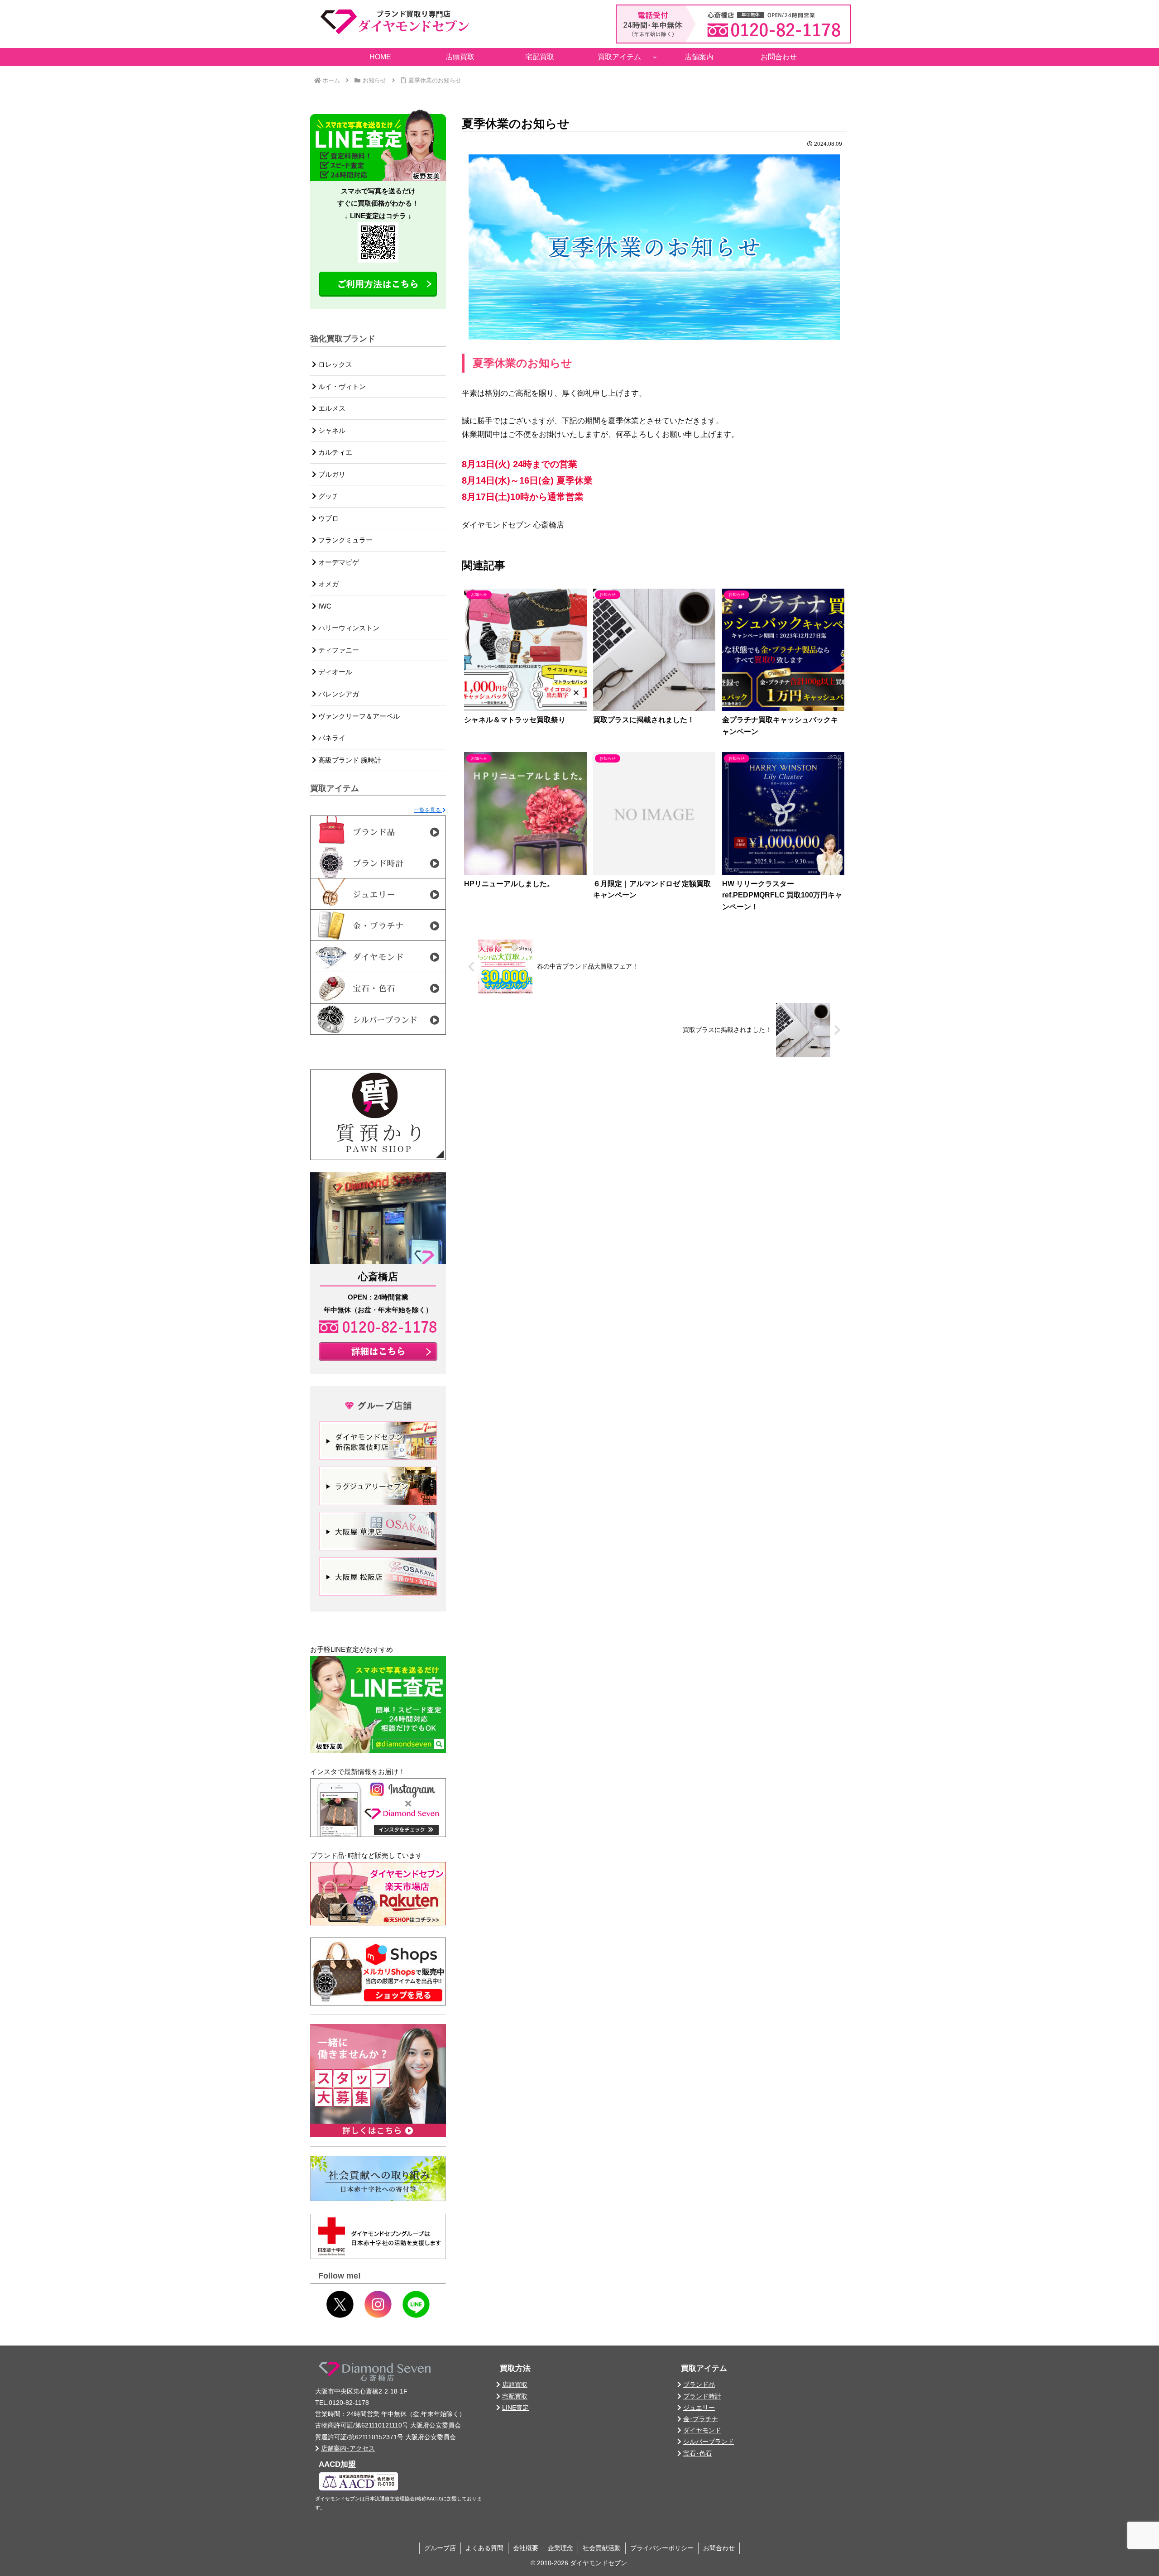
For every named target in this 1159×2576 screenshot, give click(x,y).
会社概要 (526, 2548)
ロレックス (334, 364)
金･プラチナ (701, 2419)
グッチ (328, 496)
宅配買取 (515, 2396)
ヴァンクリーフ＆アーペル (358, 716)
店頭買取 (515, 2384)
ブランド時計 (702, 2396)
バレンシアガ (338, 694)
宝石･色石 (697, 2453)
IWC (324, 606)
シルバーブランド (709, 2442)
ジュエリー (699, 2408)
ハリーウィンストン (348, 628)
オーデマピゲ (338, 562)
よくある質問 (484, 2548)
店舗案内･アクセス (348, 2448)
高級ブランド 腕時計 (349, 760)
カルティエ (334, 452)
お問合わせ (719, 2548)
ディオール (334, 672)
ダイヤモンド (702, 2430)
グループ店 (440, 2548)
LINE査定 (515, 2408)
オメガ (328, 584)
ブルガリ (331, 474)
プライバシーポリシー (662, 2548)
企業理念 (560, 2548)
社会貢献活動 (602, 2548)
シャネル (331, 430)
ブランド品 (699, 2384)
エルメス (331, 408)
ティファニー (338, 650)
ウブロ (328, 518)
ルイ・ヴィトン (341, 386)
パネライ (331, 738)
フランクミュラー (345, 540)
